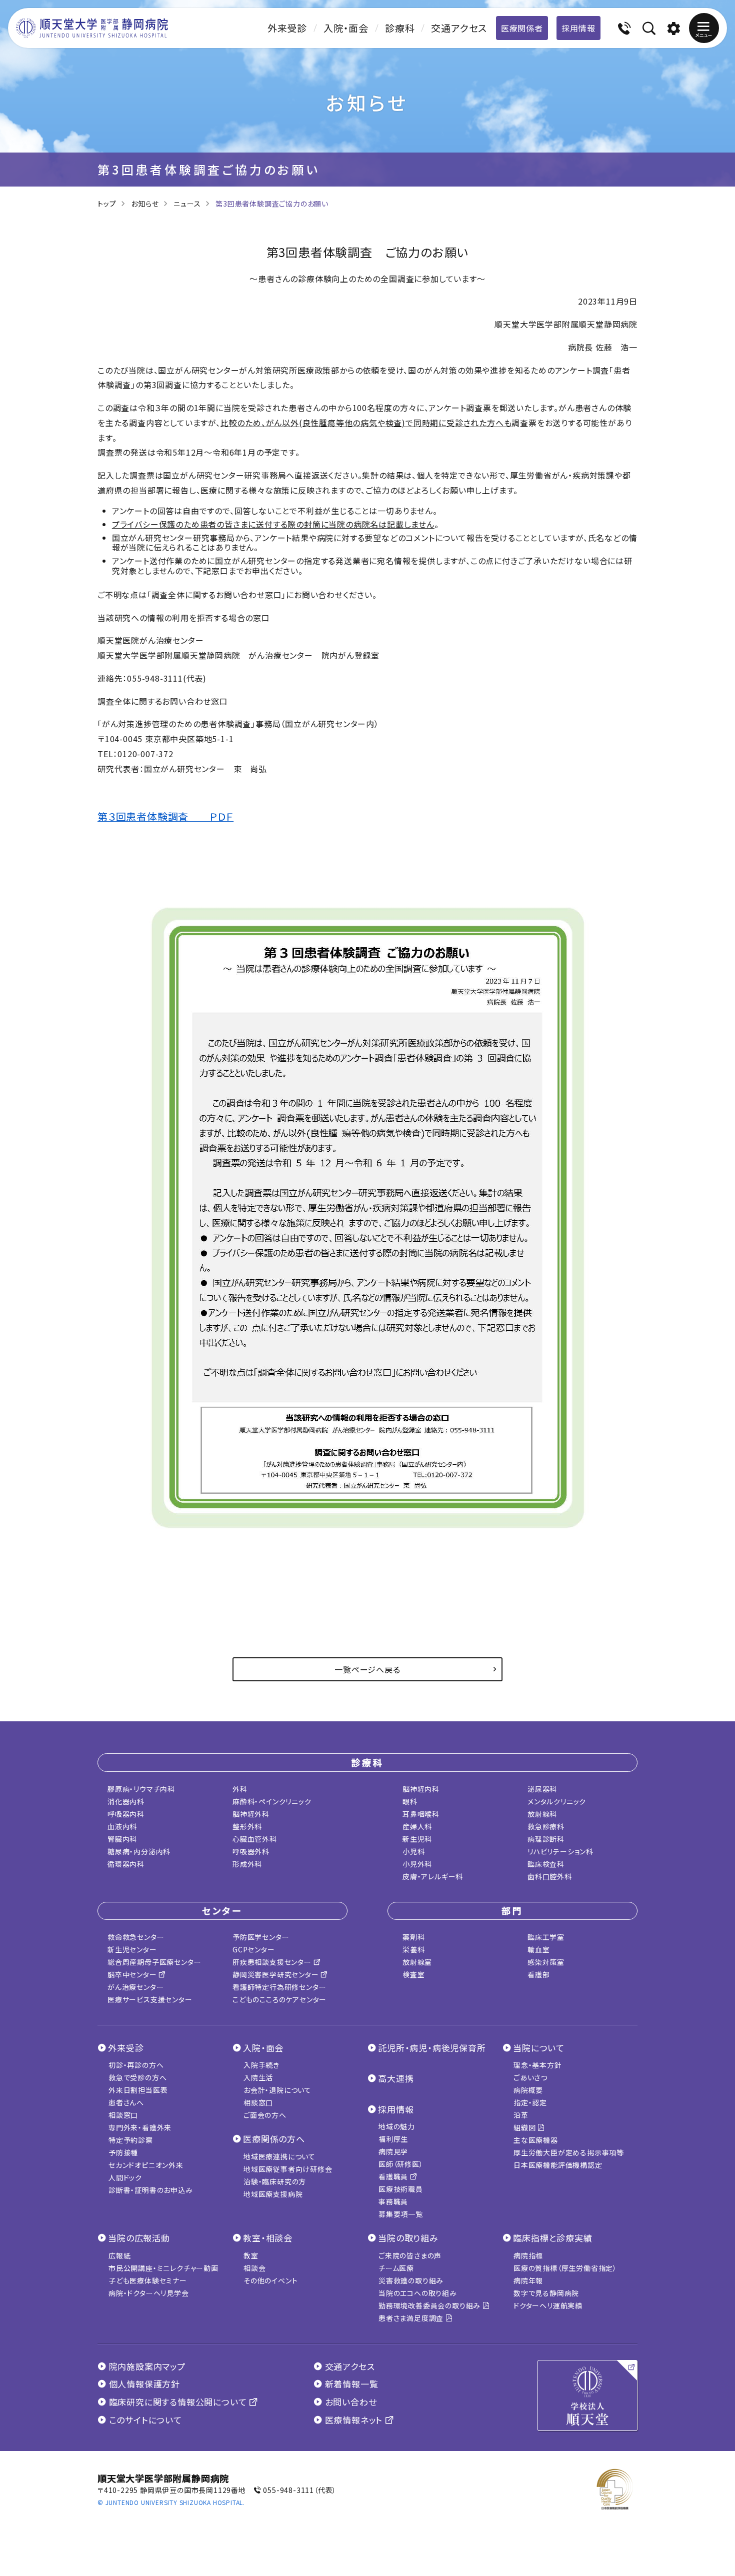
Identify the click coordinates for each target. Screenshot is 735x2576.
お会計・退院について (277, 2090)
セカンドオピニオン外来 (146, 2165)
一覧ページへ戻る (367, 1669)
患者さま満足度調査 (412, 2318)
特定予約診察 (131, 2140)
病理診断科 (546, 1839)
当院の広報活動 (139, 2238)
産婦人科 (417, 1826)
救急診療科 (546, 1826)
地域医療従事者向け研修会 (288, 2169)
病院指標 (528, 2255)
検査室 (413, 1974)
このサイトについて (144, 2420)
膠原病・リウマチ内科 (141, 1789)
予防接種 (123, 2152)
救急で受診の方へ (137, 2077)
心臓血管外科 (255, 1839)
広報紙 (119, 2255)
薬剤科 (413, 1937)
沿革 (521, 2115)
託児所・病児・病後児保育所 (432, 2048)
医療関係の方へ (274, 2139)
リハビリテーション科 (560, 1851)
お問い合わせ (349, 2402)
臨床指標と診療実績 (552, 2238)
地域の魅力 (397, 2126)
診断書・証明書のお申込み (151, 2190)
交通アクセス (459, 28)
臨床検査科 (546, 1864)
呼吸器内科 (126, 1814)
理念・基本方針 (538, 2065)
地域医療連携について (279, 2156)
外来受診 (287, 28)
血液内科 (122, 1826)
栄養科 (413, 1949)
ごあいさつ (530, 2077)
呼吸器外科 (251, 1851)
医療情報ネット (354, 2420)
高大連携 (396, 2078)
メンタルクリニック (557, 1801)
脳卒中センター (133, 1974)
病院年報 (528, 2280)
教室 (251, 2255)
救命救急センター (136, 1937)
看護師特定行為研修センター (279, 1987)
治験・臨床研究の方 (275, 2181)
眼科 (410, 1801)
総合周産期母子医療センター (154, 1962)
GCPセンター (254, 1949)
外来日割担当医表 (138, 2090)
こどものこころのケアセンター (279, 1999)
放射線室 (417, 1962)
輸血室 (538, 1949)
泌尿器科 (542, 1789)
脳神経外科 (251, 1814)
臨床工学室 (546, 1937)
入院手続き (261, 2065)
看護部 (538, 1974)
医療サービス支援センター (150, 1999)
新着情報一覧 (350, 2384)
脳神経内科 (421, 1789)
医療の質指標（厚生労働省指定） (565, 2268)
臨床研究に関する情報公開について (178, 2402)
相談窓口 (123, 2115)
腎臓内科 (122, 1839)
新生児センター (132, 1949)
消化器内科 (126, 1801)
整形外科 (247, 1826)
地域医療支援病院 (273, 2194)
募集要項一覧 (401, 2214)
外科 (240, 1789)
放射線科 (542, 1814)
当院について (539, 2048)
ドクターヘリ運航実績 (548, 2305)
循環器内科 (126, 1864)
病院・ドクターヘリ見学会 (149, 2293)
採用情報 (578, 28)
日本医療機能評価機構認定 (558, 2165)
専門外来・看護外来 (140, 2127)
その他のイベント (270, 2280)
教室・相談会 (268, 2238)
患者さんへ (126, 2102)
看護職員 (394, 2176)
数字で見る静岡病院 (546, 2293)
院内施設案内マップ (146, 2366)
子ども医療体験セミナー (148, 2280)
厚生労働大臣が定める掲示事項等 (569, 2152)
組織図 (525, 2127)
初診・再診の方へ (136, 2065)
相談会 (254, 2268)
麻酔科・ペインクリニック (272, 1801)
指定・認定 (530, 2102)
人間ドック (125, 2177)
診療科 (400, 28)
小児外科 (417, 1864)
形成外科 (247, 1864)
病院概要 (528, 2090)
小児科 (413, 1851)
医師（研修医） (401, 2164)
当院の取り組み (408, 2238)
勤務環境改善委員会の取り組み (430, 2305)
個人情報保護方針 (143, 2384)
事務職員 (393, 2201)
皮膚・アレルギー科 (433, 1876)
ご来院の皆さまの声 (410, 2255)
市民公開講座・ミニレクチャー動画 (163, 2268)
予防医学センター (261, 1937)
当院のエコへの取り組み (418, 2293)
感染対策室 (546, 1962)
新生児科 (417, 1839)
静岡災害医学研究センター (276, 1974)
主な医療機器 (536, 2140)
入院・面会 (346, 28)
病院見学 (393, 2151)
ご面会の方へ (265, 2115)
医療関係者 (522, 28)
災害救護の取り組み (411, 2280)
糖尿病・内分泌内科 (139, 1851)
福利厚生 (393, 2139)
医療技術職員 (401, 2189)
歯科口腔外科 (550, 1876)
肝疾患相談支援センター (273, 1962)
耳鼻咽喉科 (421, 1814)
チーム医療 (396, 2268)
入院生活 (258, 2077)
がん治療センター (135, 1987)
